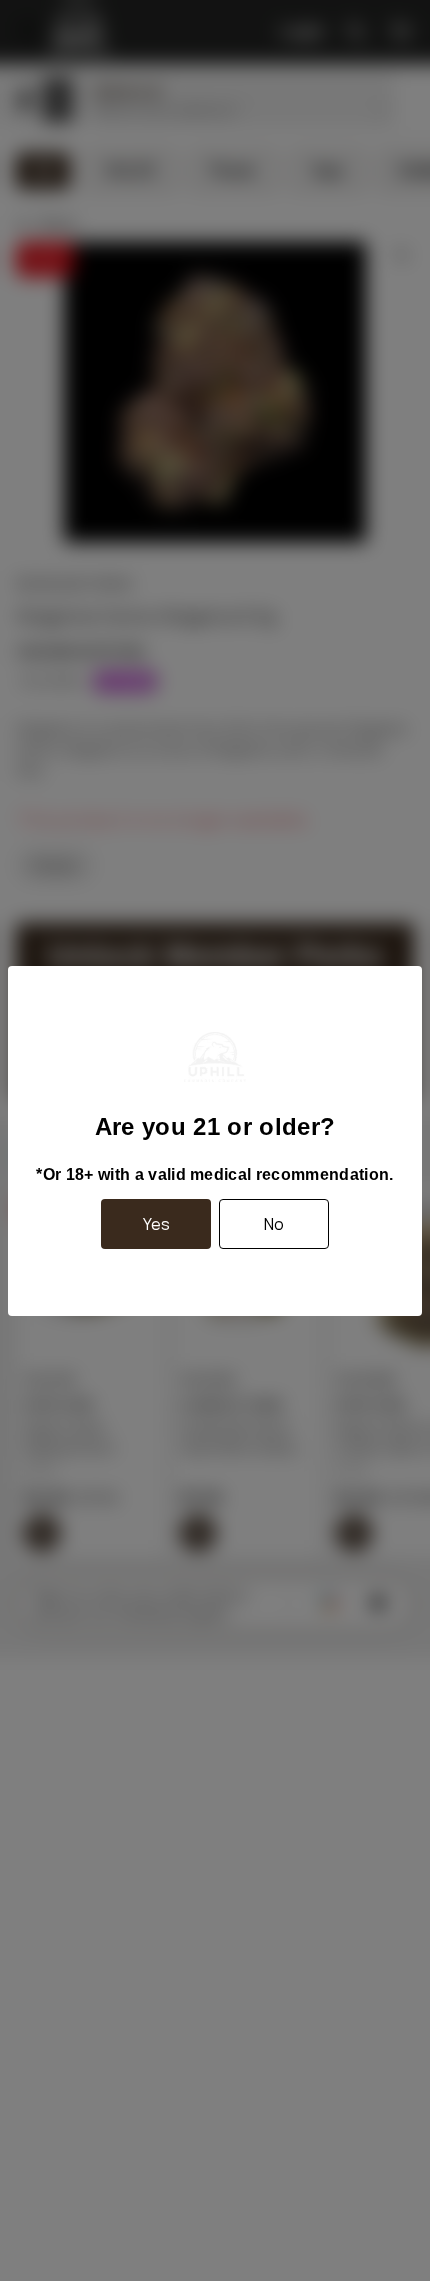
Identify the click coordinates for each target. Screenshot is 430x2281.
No (274, 1224)
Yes (156, 1224)
